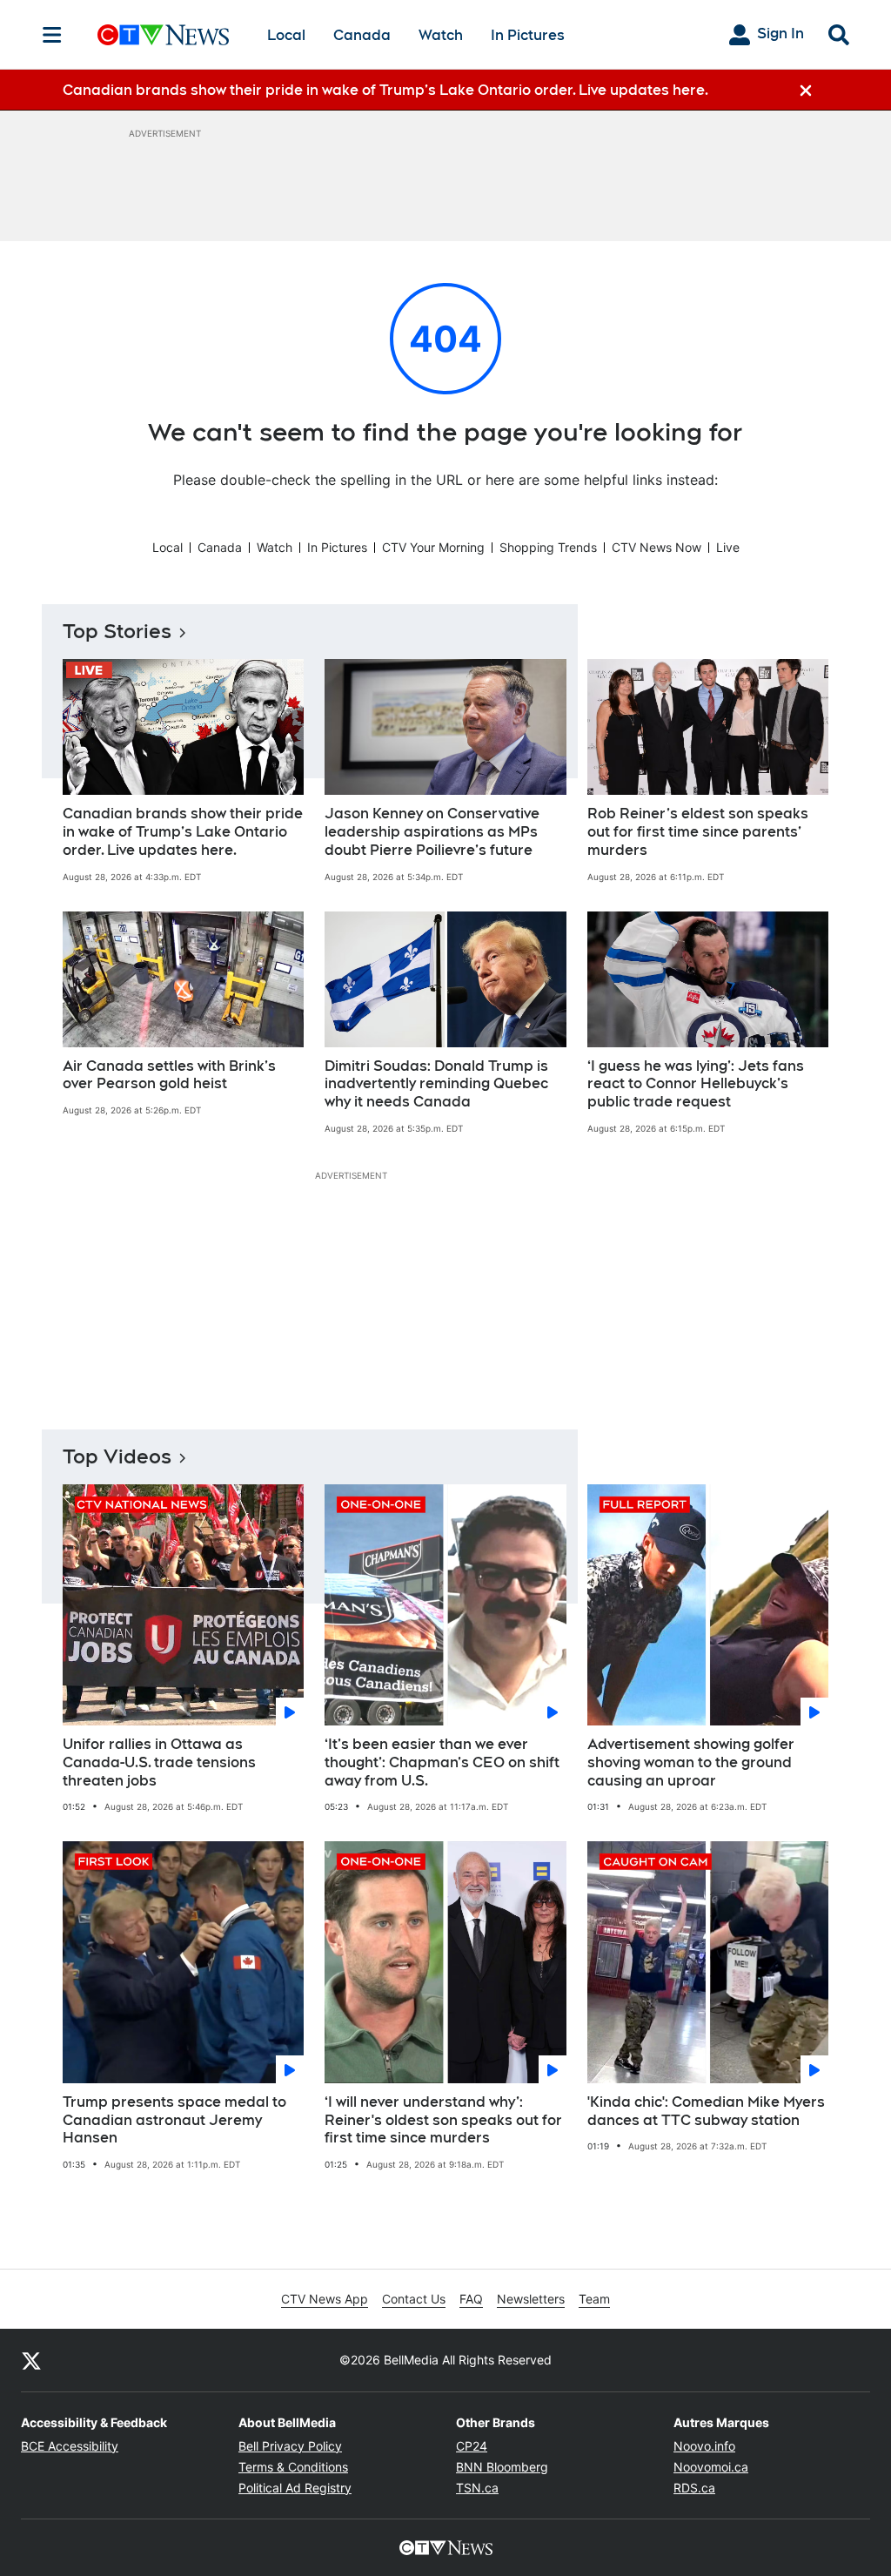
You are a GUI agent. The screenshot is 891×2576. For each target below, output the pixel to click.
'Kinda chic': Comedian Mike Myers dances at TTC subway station (706, 2111)
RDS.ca (694, 2488)
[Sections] (52, 35)
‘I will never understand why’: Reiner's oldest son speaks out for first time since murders (443, 2120)
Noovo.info (704, 2446)
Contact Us (414, 2299)
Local (286, 35)
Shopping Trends (548, 547)
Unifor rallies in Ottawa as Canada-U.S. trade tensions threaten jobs (159, 1762)
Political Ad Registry (295, 2488)
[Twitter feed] (31, 2360)
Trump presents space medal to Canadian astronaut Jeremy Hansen (174, 2120)
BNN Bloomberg (502, 2467)
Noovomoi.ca (711, 2467)
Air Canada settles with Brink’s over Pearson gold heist (169, 1075)
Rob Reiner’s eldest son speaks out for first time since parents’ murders (698, 832)
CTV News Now (657, 547)
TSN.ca (477, 2488)
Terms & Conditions (293, 2467)
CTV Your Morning (433, 547)
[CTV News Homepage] (163, 35)
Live (728, 547)
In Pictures (528, 35)
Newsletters (531, 2299)
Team (594, 2299)
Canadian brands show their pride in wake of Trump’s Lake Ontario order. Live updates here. (183, 832)
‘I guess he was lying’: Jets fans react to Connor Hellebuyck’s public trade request (696, 1084)
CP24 (472, 2446)
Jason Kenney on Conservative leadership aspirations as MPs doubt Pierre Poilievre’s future (432, 832)
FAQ (471, 2299)
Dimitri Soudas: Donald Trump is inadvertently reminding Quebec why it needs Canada (436, 1084)
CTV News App (325, 2299)
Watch (441, 35)
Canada (362, 35)
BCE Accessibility (70, 2446)
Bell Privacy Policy (290, 2446)
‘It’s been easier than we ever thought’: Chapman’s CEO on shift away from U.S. (442, 1762)
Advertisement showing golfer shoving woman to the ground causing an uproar (691, 1762)
